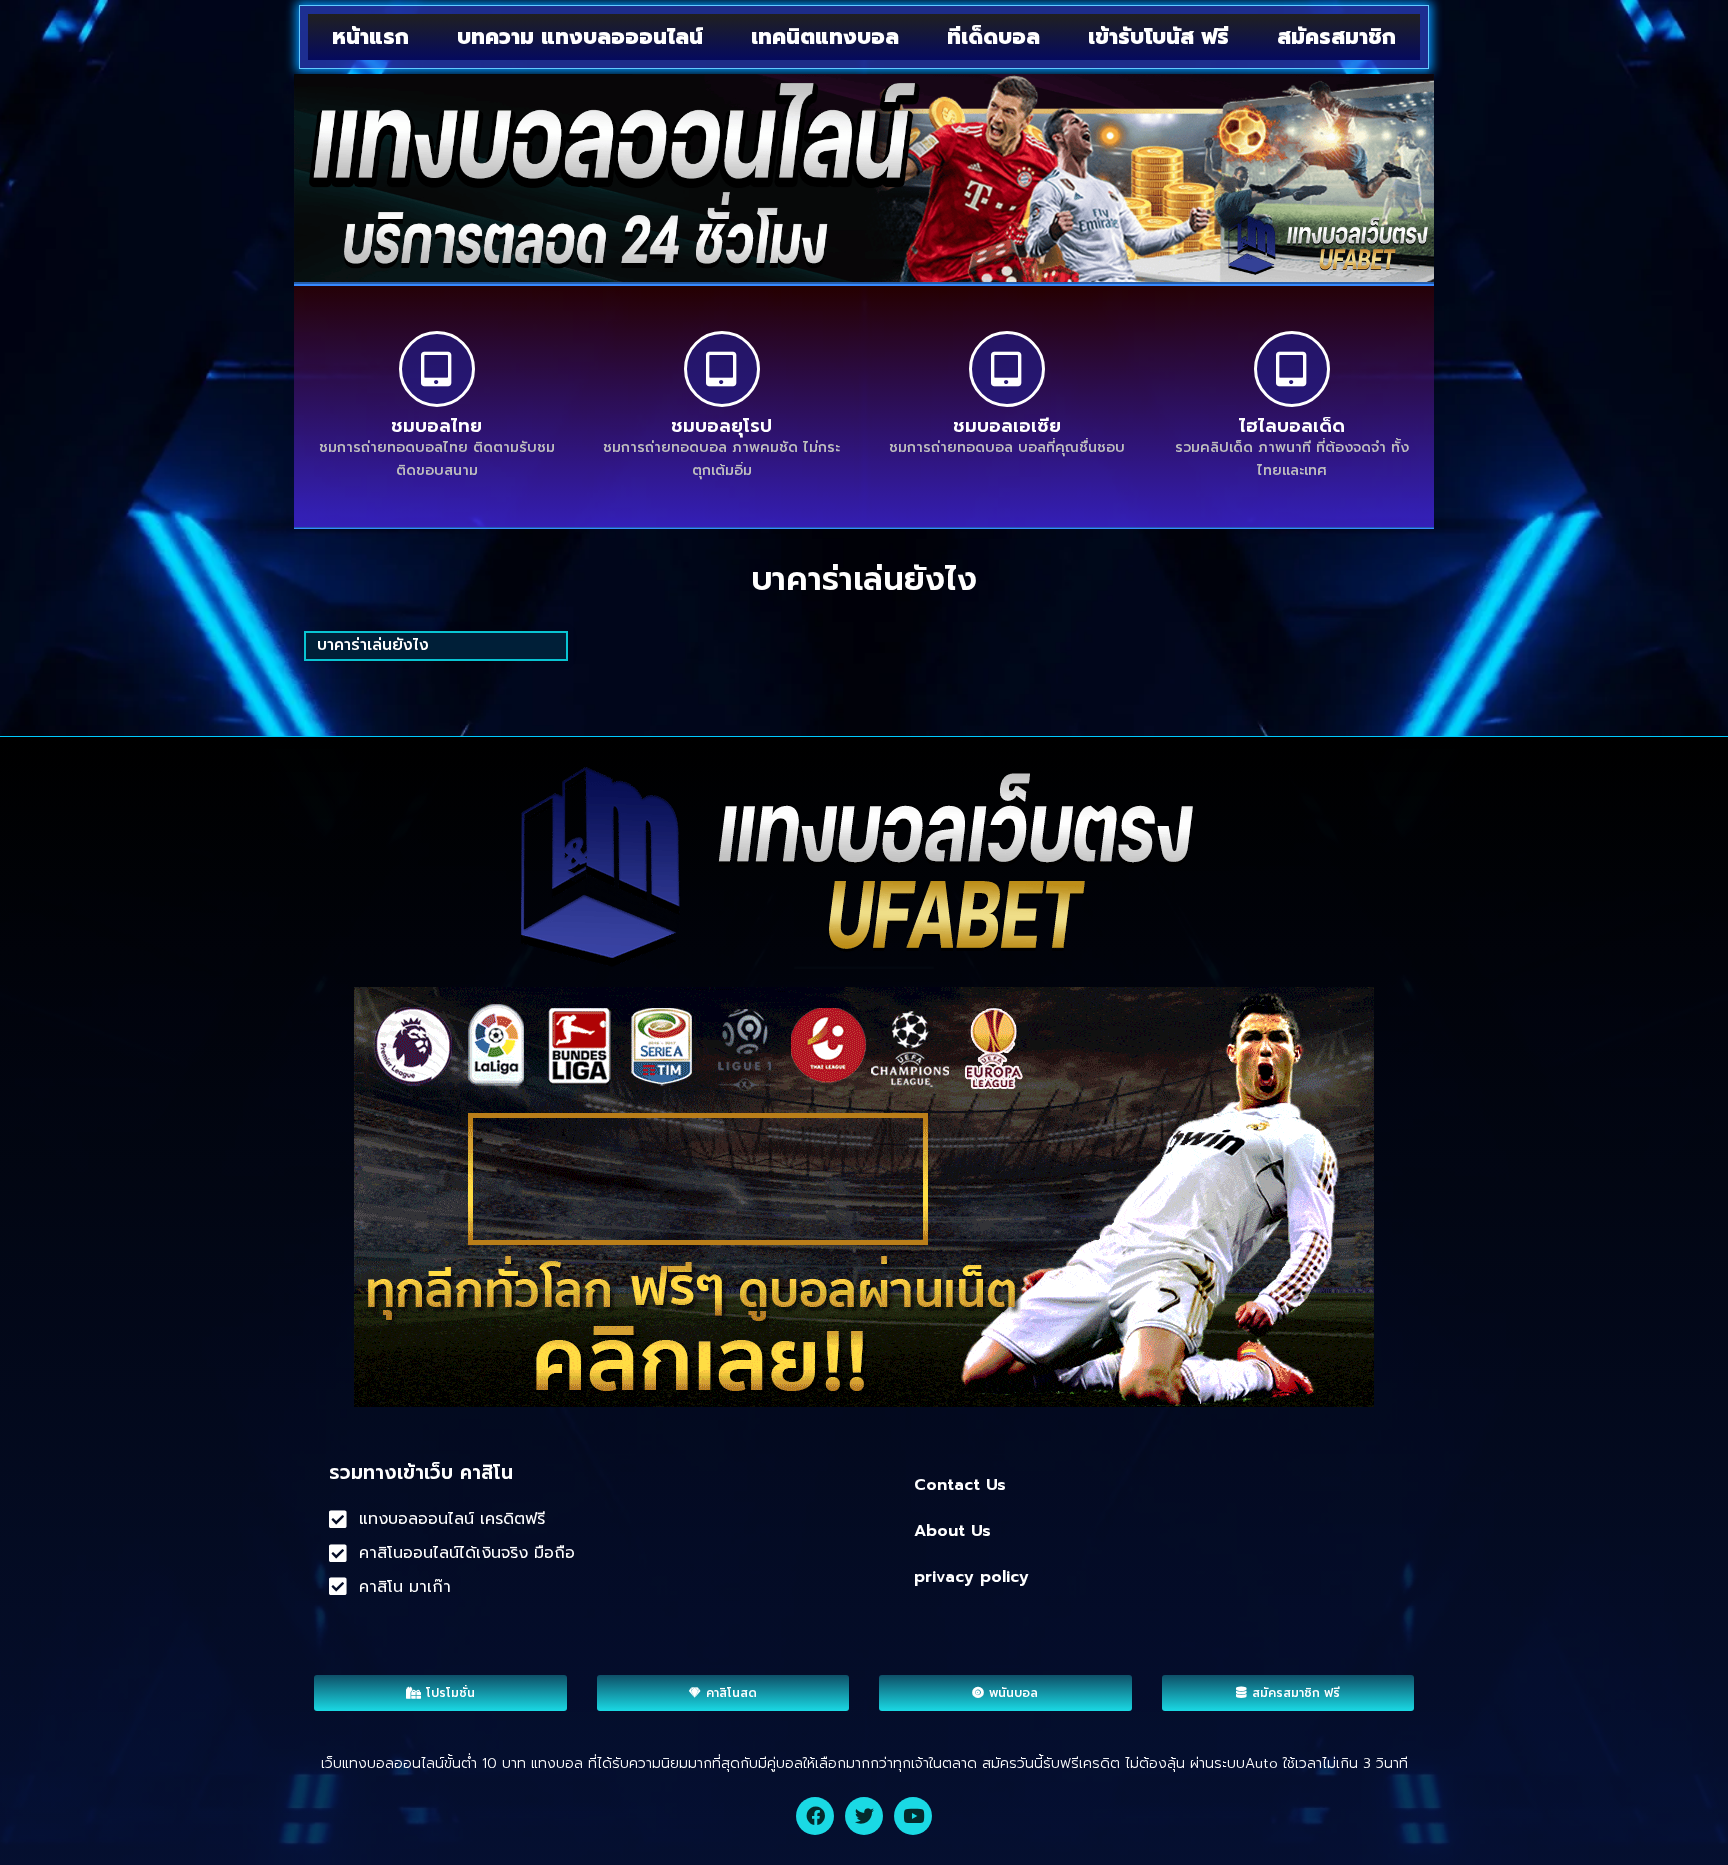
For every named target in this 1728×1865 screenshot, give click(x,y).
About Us (952, 1531)
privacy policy (971, 1577)
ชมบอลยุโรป (721, 426)
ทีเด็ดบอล (993, 37)
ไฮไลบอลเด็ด (1292, 426)
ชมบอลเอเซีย (1007, 426)
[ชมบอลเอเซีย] (1007, 369)
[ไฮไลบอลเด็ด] (1292, 369)
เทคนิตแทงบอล (825, 37)
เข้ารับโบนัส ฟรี (1158, 37)
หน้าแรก (370, 37)
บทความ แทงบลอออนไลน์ (580, 37)
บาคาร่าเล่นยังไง (373, 645)
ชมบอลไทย (436, 426)
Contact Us (960, 1485)
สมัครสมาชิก (1336, 37)
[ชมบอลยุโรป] (722, 369)
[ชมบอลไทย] (437, 369)
